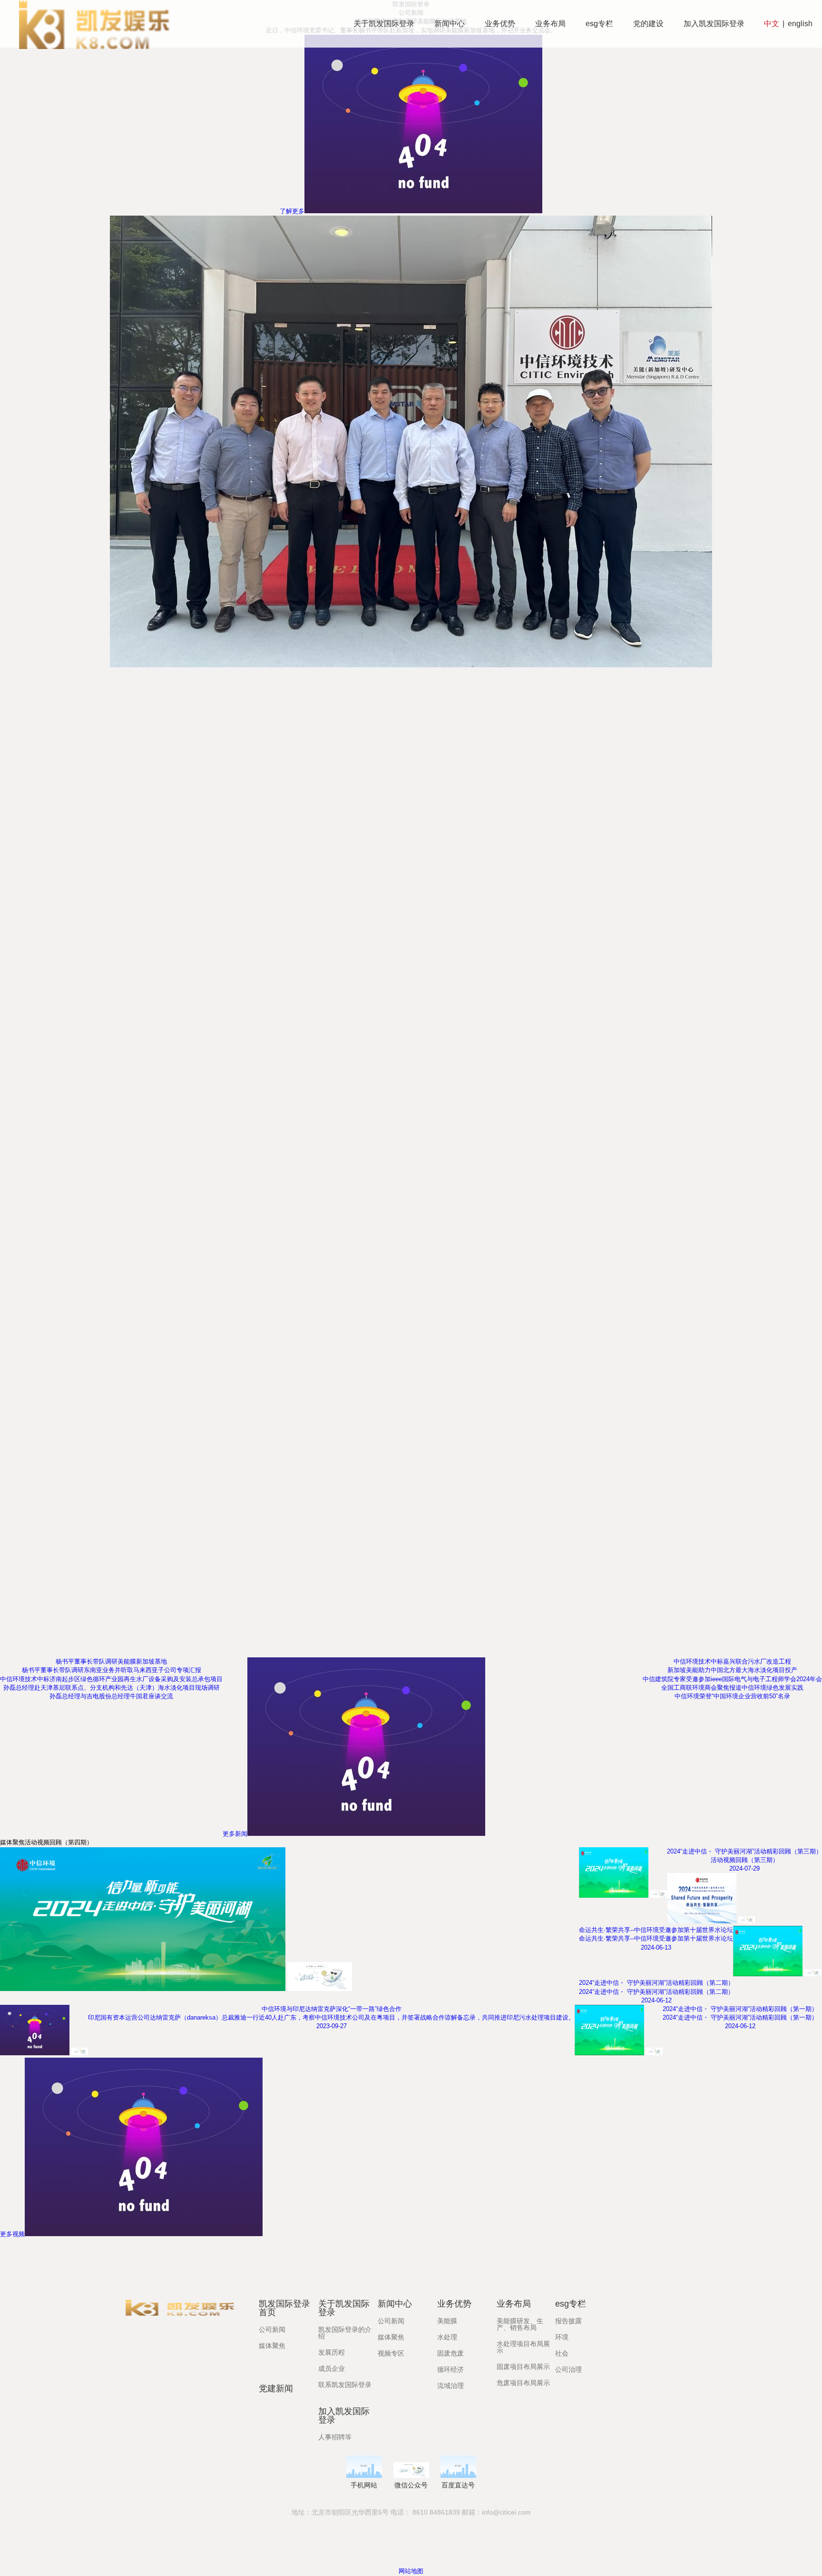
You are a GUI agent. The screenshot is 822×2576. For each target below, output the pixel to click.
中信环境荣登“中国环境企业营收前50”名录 (732, 1696)
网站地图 (411, 2571)
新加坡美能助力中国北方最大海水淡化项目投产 (732, 1670)
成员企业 (332, 2368)
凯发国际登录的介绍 (345, 2333)
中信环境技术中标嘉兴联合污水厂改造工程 (732, 1661)
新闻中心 (450, 24)
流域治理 (450, 2386)
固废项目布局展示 (523, 2367)
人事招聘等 (335, 2437)
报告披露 (568, 2321)
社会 (562, 2353)
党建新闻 (276, 2388)
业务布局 (550, 24)
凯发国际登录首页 (284, 2308)
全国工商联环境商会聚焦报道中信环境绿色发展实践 (732, 1688)
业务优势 (500, 24)
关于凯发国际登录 (384, 24)
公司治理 (568, 2369)
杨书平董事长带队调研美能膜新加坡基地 (111, 1661)
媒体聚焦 (272, 2346)
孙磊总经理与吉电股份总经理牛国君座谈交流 (111, 1696)
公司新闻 (272, 2329)
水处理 (447, 2337)
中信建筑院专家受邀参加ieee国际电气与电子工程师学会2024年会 (732, 1679)
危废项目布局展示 (523, 2383)
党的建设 (648, 24)
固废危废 (450, 2353)
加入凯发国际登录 (714, 24)
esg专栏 (599, 24)
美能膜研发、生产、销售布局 (520, 2324)
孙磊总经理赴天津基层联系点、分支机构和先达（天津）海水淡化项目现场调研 (112, 1688)
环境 (562, 2337)
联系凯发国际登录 (345, 2385)
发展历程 (332, 2352)
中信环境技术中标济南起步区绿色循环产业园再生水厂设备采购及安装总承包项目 (111, 1679)
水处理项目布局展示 (523, 2347)
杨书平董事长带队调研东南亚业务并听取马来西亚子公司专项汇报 (112, 1670)
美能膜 (447, 2321)
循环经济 (450, 2369)
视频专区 (391, 2353)
